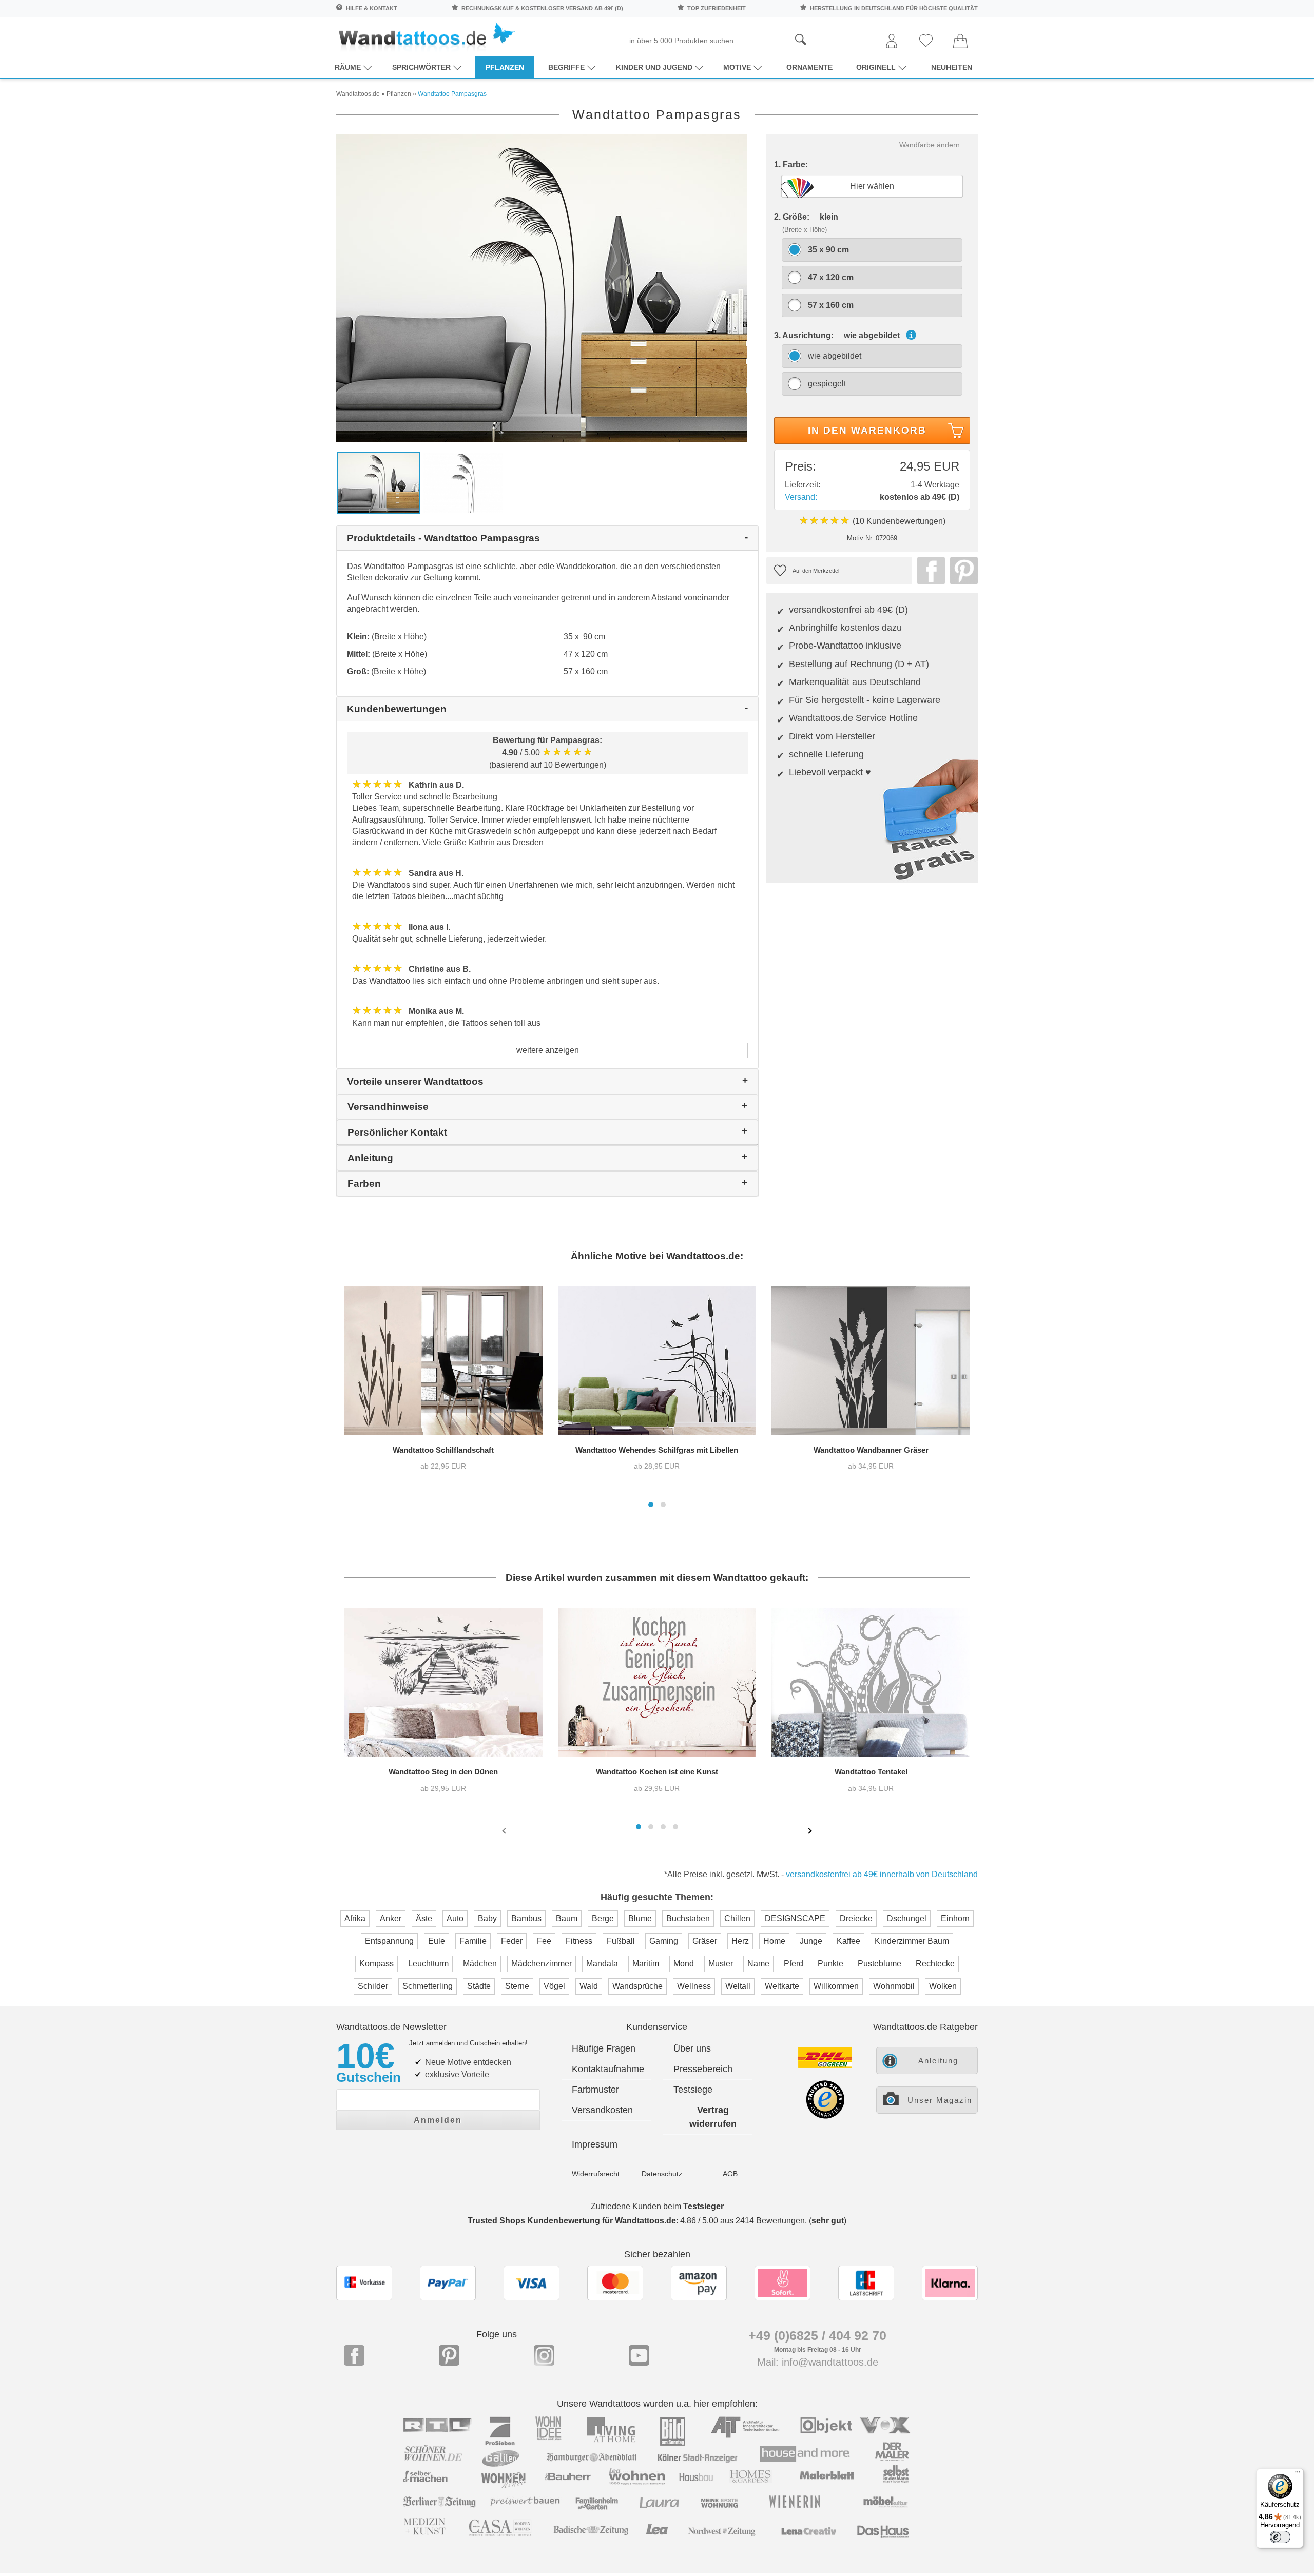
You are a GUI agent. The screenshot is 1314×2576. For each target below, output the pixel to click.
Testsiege (693, 2090)
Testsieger (703, 2206)
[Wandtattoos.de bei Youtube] (639, 2355)
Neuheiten (952, 67)
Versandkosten (602, 2110)
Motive (737, 67)
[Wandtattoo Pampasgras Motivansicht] (463, 482)
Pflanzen (505, 67)
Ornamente (809, 67)
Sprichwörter (421, 67)
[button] (651, 1505)
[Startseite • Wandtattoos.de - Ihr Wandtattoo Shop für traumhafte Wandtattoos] (426, 36)
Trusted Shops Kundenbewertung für (572, 2221)
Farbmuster (595, 2090)
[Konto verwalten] (892, 42)
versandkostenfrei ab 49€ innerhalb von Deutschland (882, 1874)
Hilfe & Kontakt (372, 8)
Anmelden (438, 2120)
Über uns (692, 2048)
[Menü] (1298, 2474)
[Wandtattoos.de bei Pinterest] (449, 2355)
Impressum (595, 2144)
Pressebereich (703, 2069)
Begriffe (566, 67)
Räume (348, 67)
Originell (876, 67)
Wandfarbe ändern (930, 145)
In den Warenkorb (867, 430)
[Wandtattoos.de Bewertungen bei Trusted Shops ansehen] (825, 2116)
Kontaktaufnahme (608, 2069)
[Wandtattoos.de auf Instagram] (544, 2355)
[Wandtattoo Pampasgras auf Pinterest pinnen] (961, 571)
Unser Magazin (940, 2100)
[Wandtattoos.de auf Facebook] (354, 2355)
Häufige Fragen (604, 2048)
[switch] (1280, 2537)
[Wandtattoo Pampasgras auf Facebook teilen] (929, 571)
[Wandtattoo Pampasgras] (542, 288)
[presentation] (505, 1830)
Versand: (801, 497)
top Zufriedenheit (717, 8)
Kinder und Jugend (654, 67)
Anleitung (938, 2061)
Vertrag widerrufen (713, 2117)
